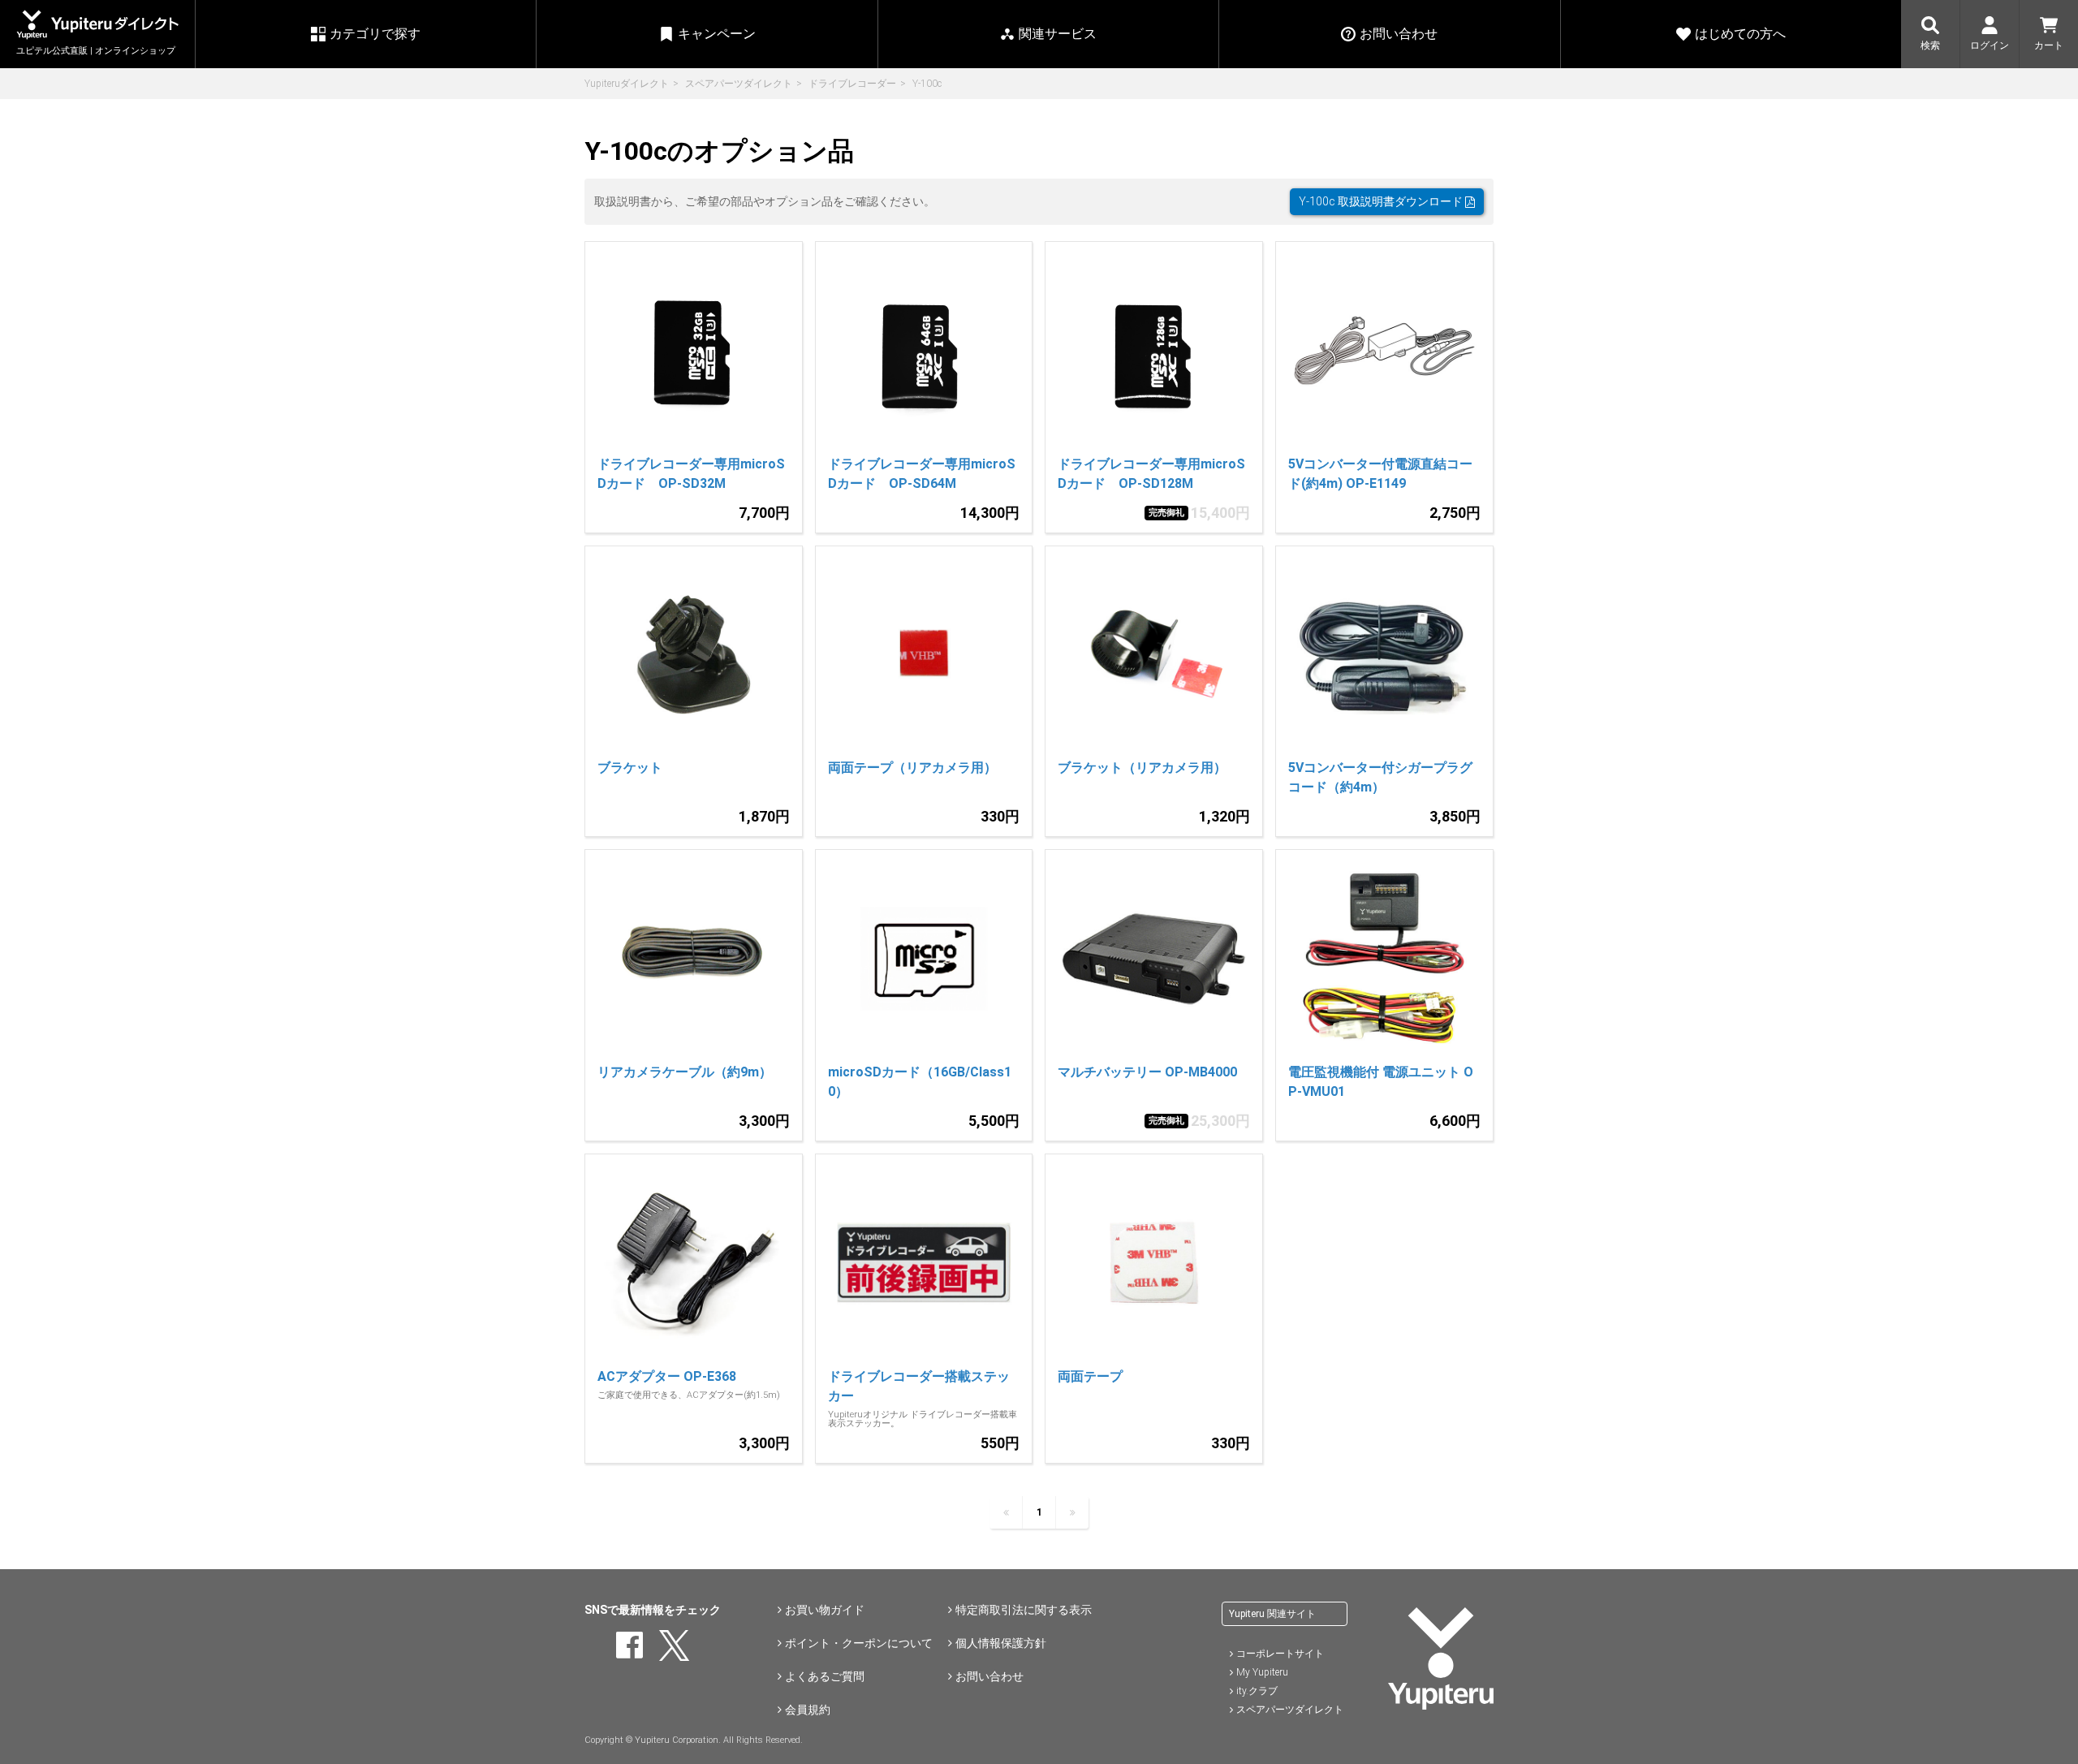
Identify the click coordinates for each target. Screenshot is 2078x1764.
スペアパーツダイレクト (739, 84)
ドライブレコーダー (852, 84)
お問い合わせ (989, 1676)
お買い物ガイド (825, 1610)
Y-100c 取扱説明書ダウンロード (1382, 201)
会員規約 (808, 1710)
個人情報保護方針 (1001, 1643)
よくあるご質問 (825, 1676)
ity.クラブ (1257, 1691)
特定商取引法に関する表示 (1024, 1610)
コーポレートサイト (1280, 1654)
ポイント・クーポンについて (859, 1643)
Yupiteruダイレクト (627, 84)
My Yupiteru (1262, 1672)
